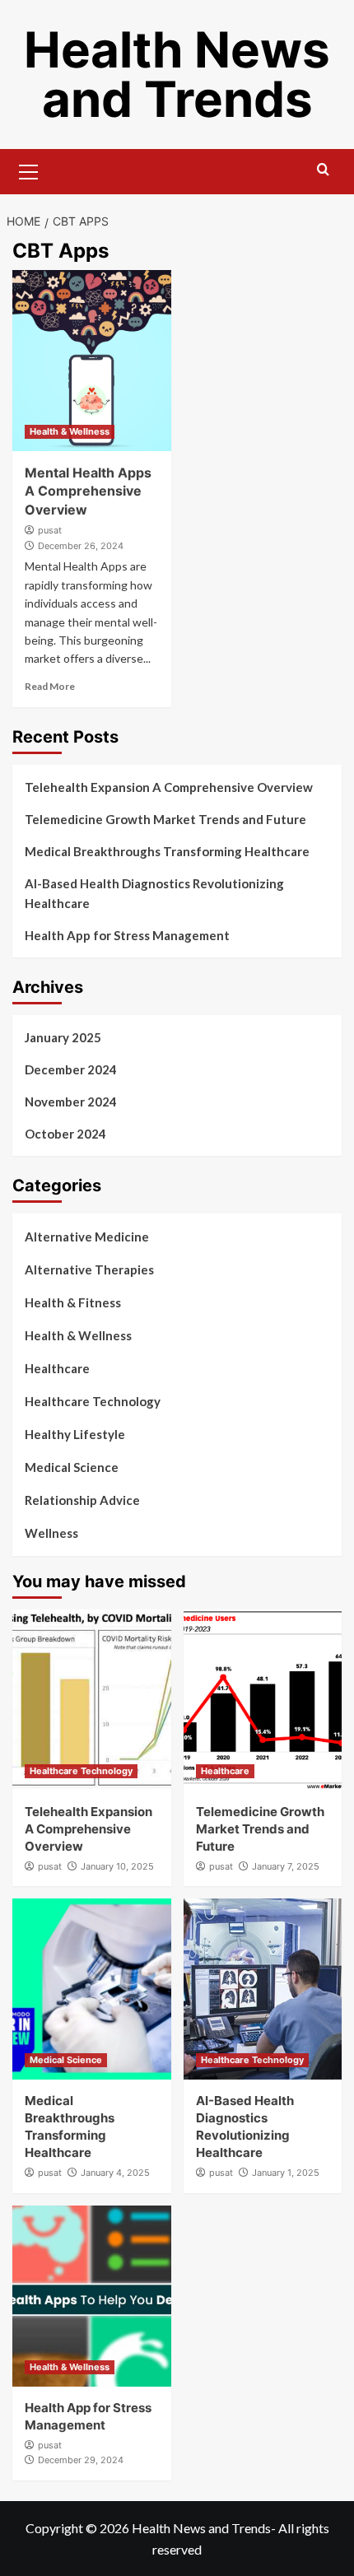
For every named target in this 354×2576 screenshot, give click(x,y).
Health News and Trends (177, 74)
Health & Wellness (70, 431)
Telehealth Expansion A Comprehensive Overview (169, 787)
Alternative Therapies (89, 1269)
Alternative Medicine (87, 1237)
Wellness (51, 1533)
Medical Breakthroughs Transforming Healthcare (167, 851)
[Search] (323, 170)
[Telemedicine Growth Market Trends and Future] (263, 1700)
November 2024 (71, 1102)
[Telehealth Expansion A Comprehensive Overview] (92, 1700)
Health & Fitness (73, 1302)
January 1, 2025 (286, 2173)
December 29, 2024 (81, 2460)
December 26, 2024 (81, 546)
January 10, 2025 (117, 1866)
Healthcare (57, 1368)
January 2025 (63, 1037)
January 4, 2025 (115, 2173)
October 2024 (65, 1134)
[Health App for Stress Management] (92, 2296)
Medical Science (72, 1467)
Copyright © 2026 (79, 2528)
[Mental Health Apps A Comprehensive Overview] (92, 361)
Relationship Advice (82, 1500)
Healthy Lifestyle (75, 1434)
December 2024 (71, 1069)
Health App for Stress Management (127, 935)
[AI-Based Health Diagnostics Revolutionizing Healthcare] (263, 1989)
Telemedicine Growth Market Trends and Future (165, 819)
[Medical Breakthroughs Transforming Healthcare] (92, 1989)
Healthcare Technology (93, 1401)
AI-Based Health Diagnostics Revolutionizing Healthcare (154, 893)
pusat (50, 530)
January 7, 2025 (286, 1866)
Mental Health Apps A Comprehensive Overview (88, 491)
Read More (50, 686)
